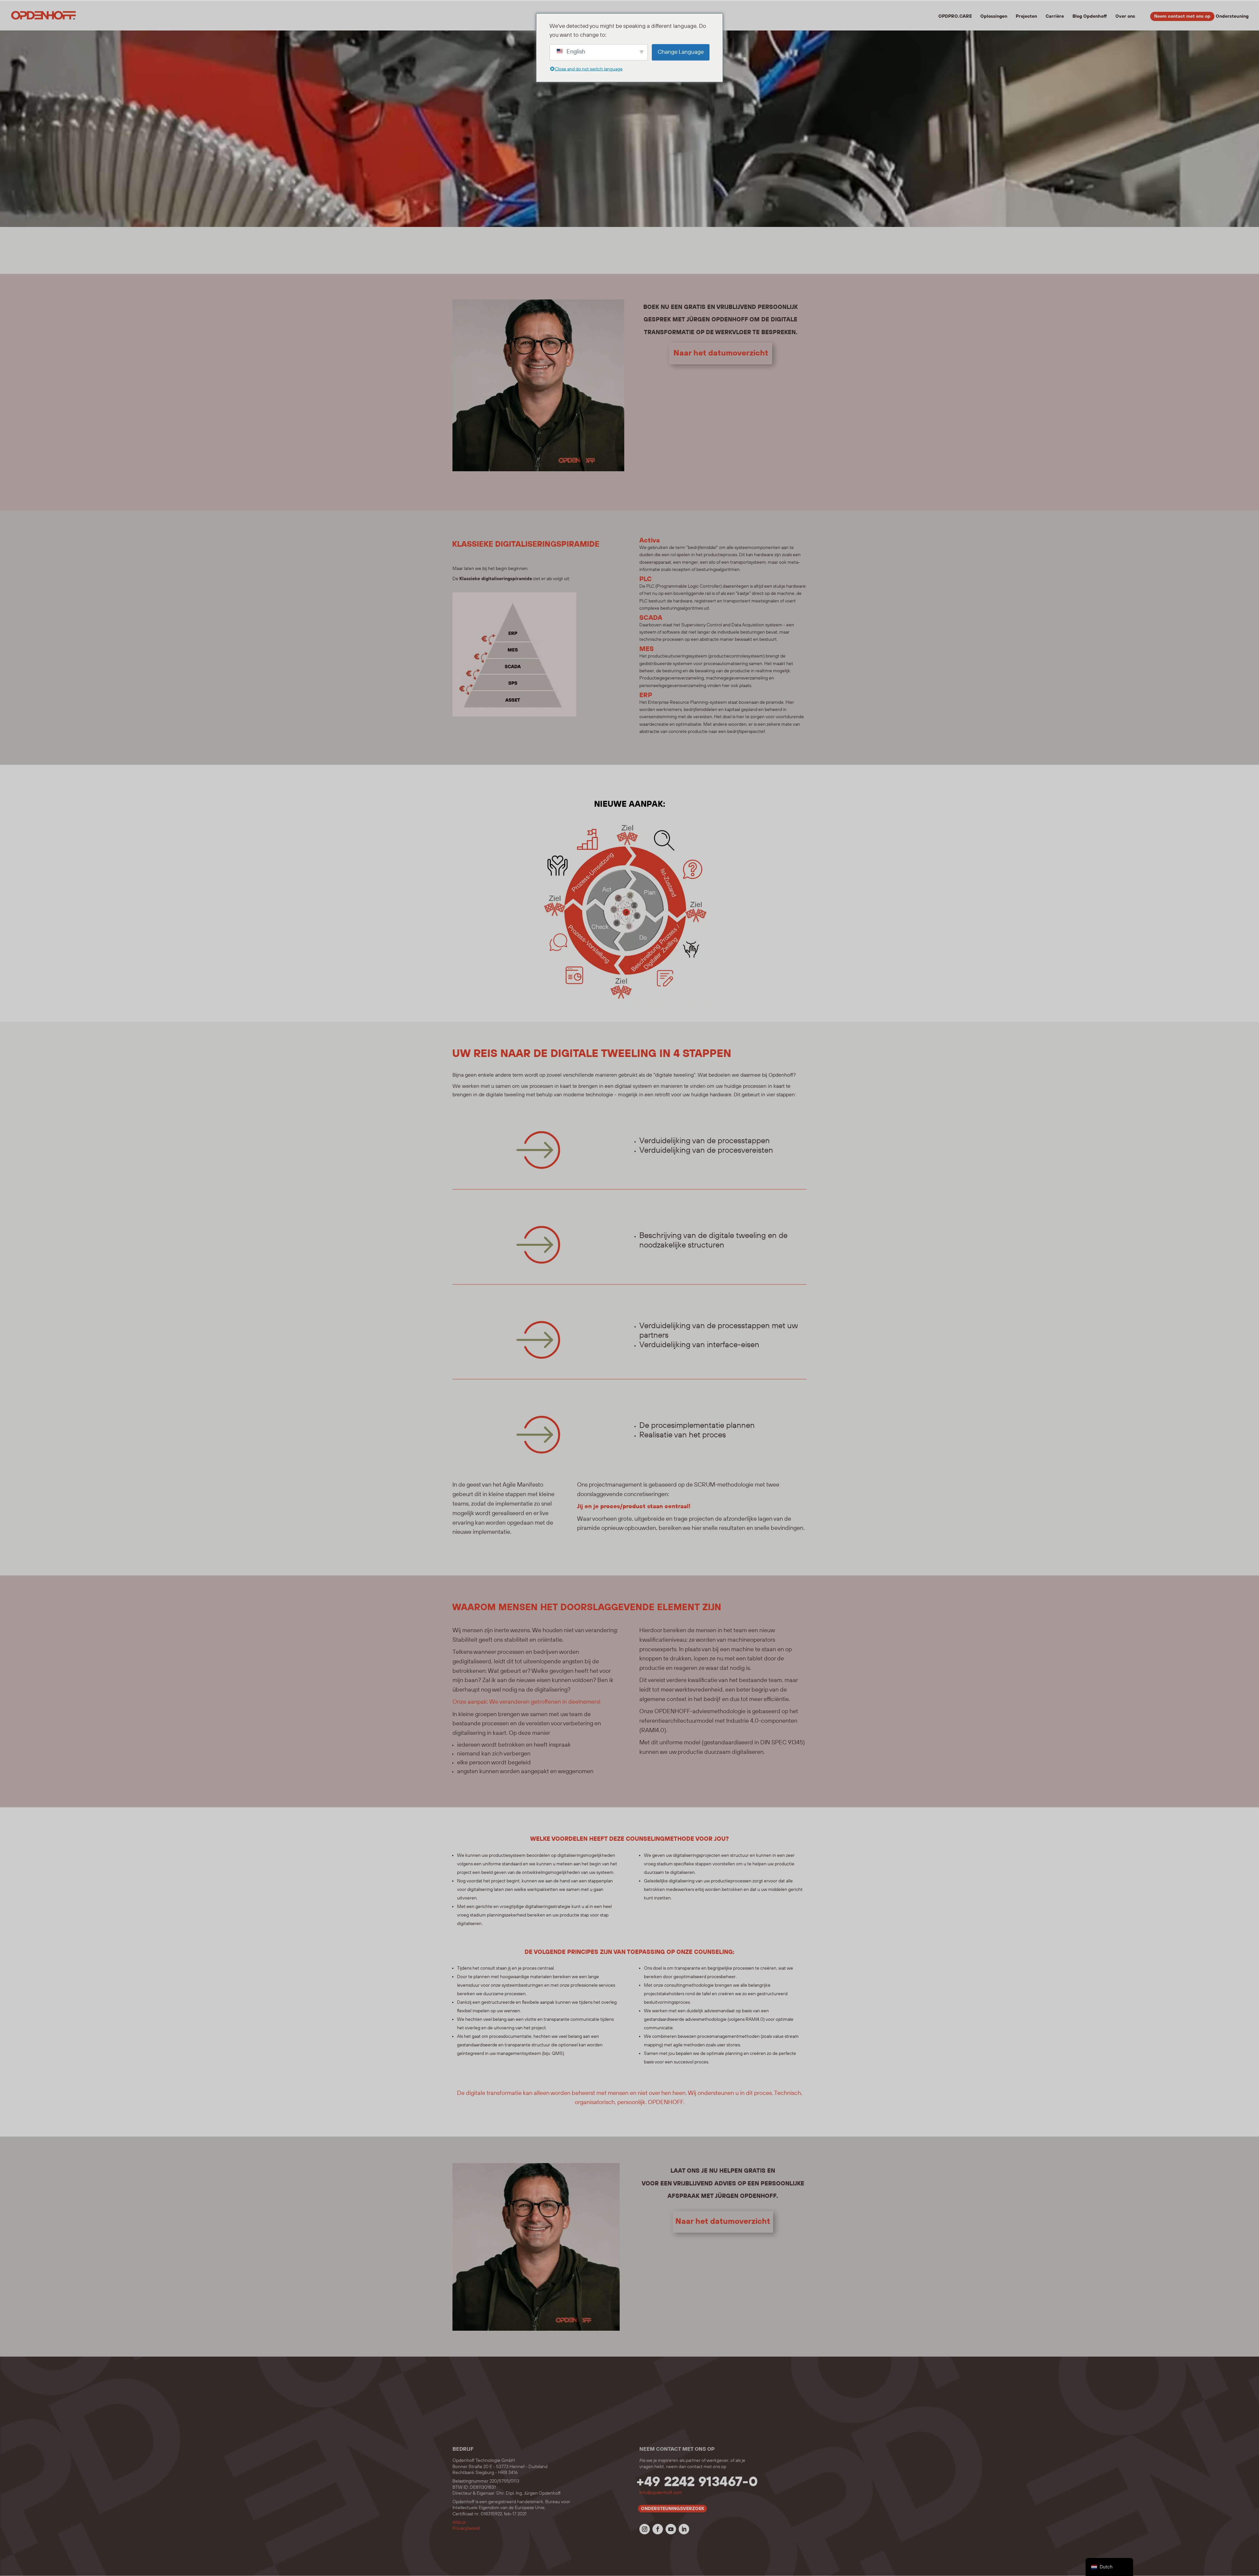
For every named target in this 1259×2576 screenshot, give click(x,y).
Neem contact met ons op (1182, 16)
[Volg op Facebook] (658, 2529)
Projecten (1026, 17)
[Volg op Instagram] (645, 2529)
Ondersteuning (1232, 17)
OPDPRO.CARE (955, 17)
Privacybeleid (466, 2528)
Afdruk (459, 2523)
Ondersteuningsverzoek (673, 2509)
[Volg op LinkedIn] (684, 2529)
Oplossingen (994, 17)
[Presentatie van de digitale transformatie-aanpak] (625, 1004)
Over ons (1125, 17)
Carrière (1055, 17)
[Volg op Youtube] (671, 2529)
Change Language (681, 52)
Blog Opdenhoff (1090, 17)
